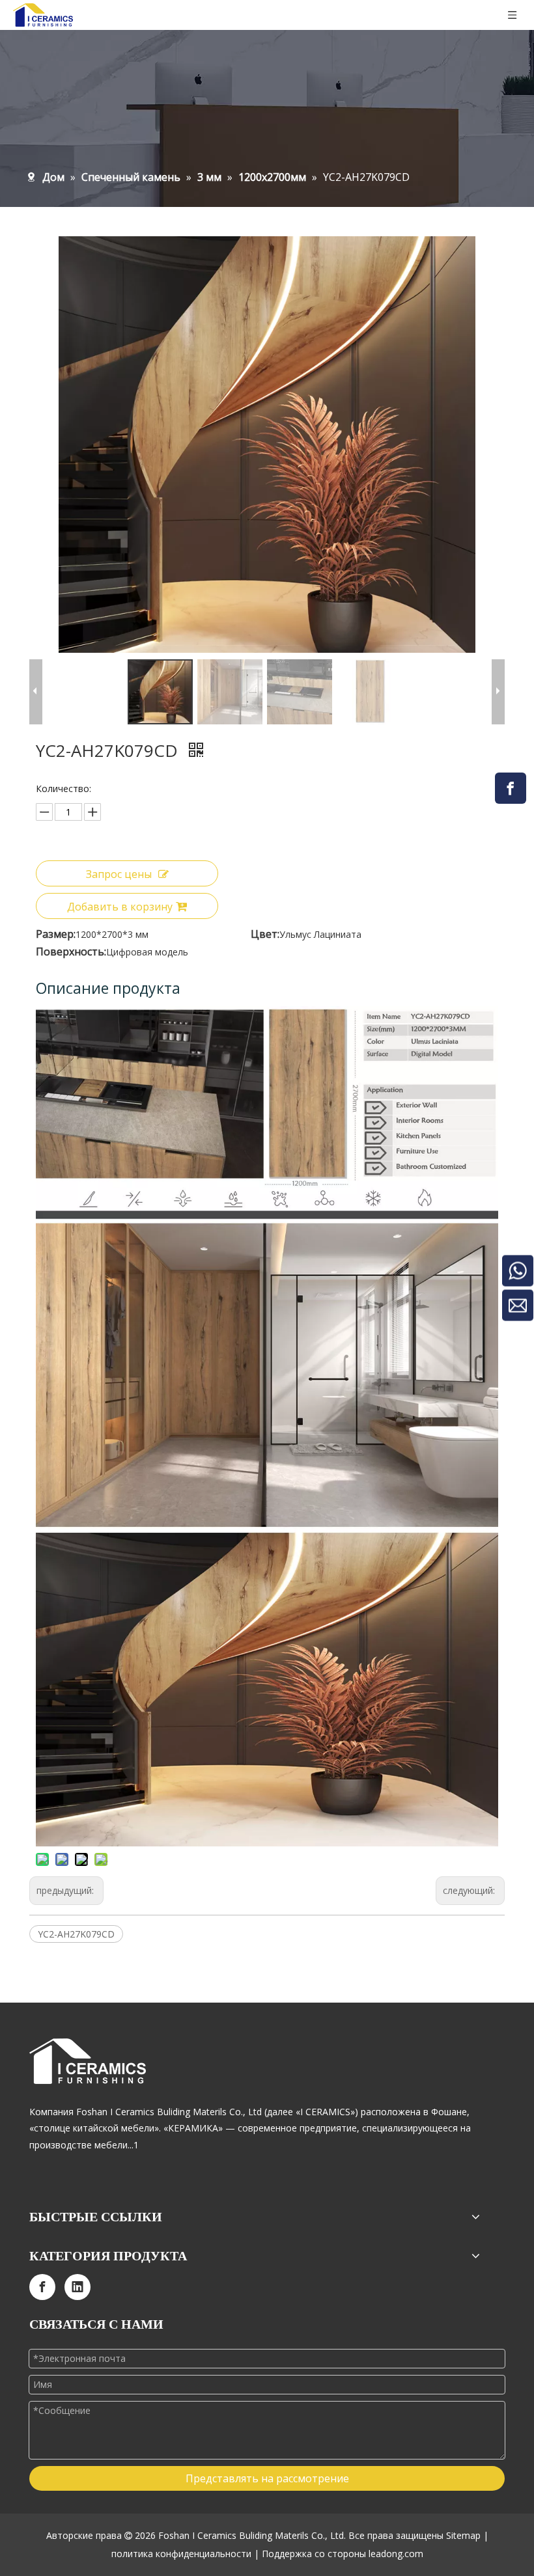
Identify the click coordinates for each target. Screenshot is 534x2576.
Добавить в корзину (120, 907)
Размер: (56, 934)
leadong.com (396, 2554)
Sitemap (463, 2535)
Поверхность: (71, 952)
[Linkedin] (77, 2287)
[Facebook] (511, 788)
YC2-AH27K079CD (76, 1934)
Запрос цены (119, 874)
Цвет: (265, 934)
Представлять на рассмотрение (267, 2478)
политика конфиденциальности (181, 2554)
